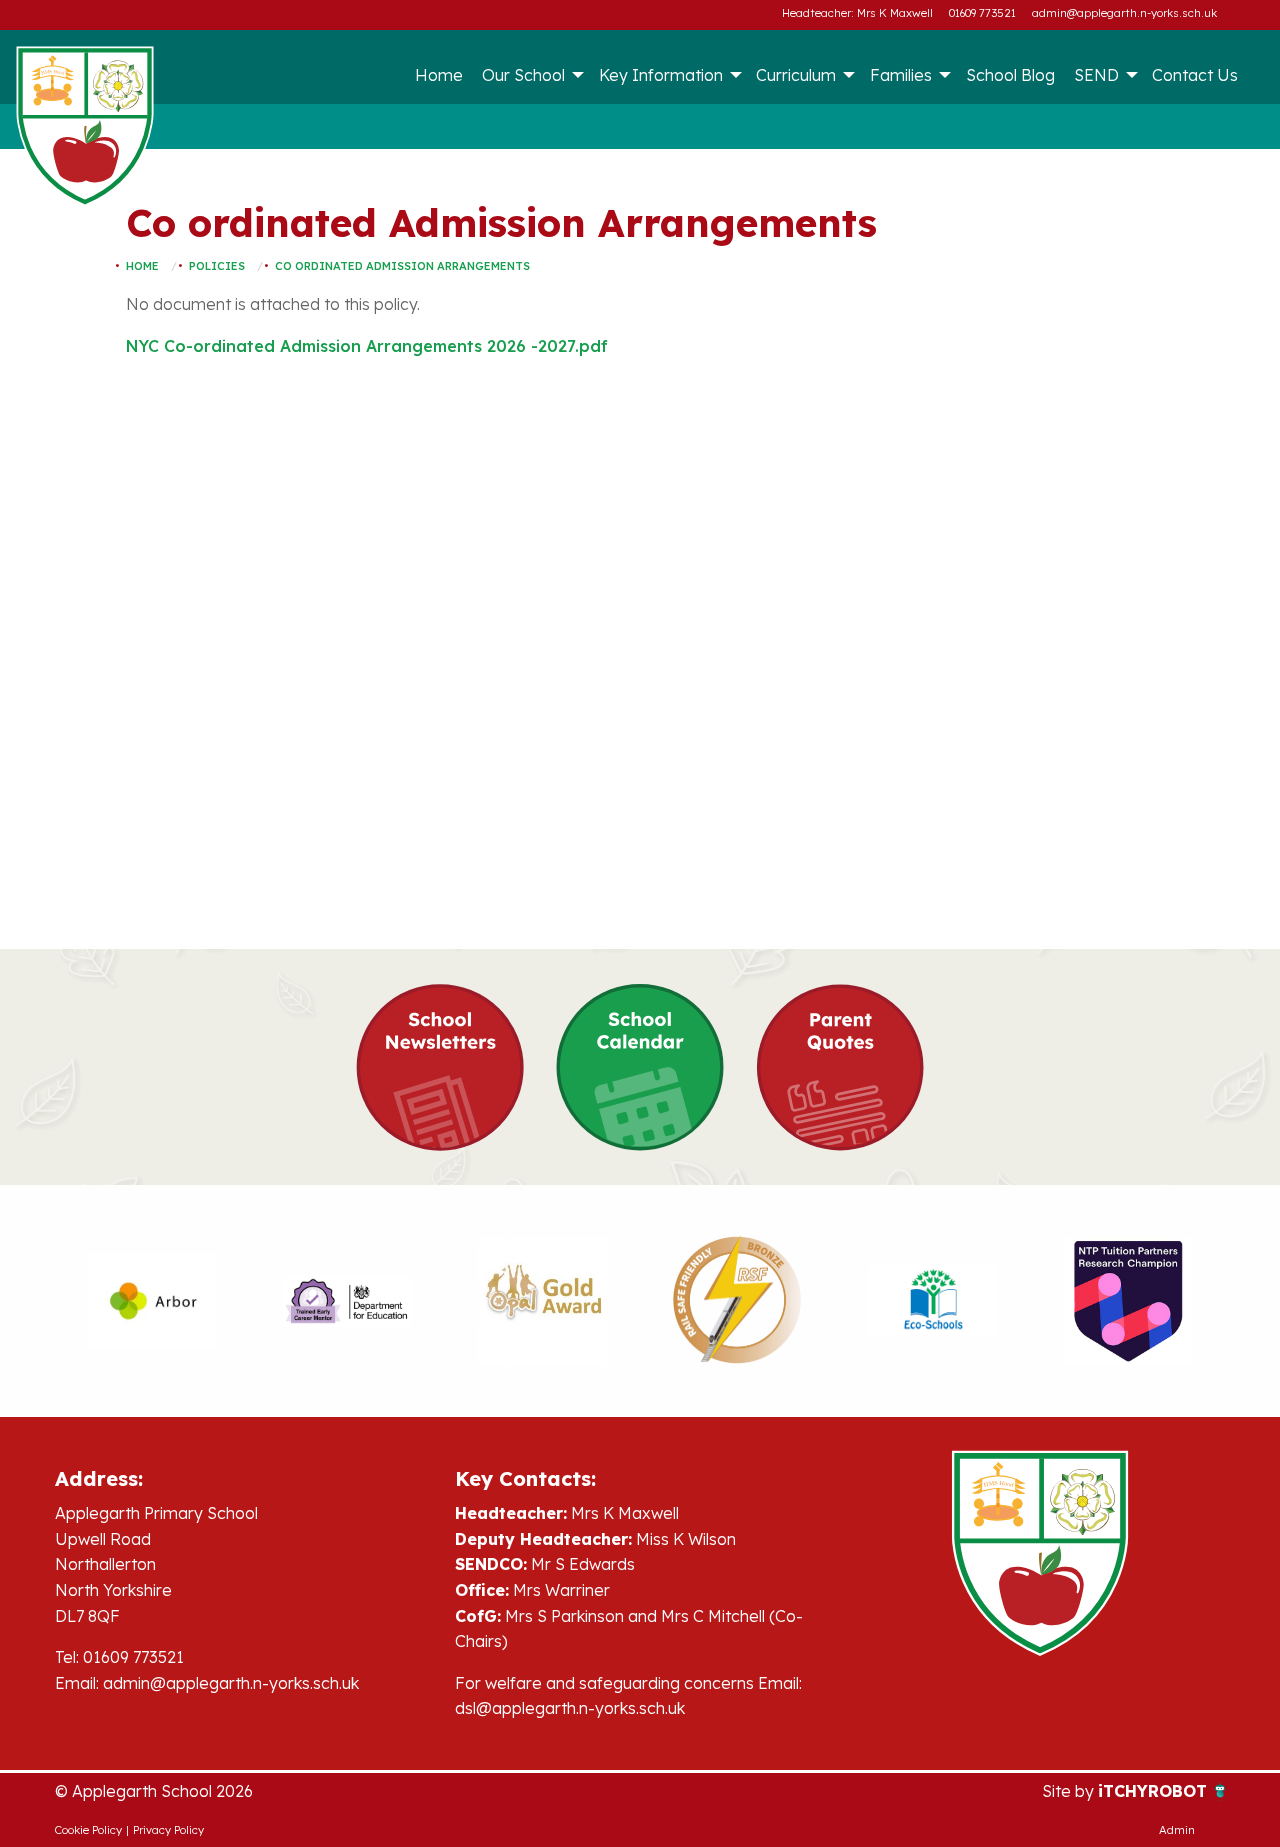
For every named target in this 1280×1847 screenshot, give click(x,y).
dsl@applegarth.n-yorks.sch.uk (570, 1708)
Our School (523, 75)
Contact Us (1195, 75)
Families (901, 75)
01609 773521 (982, 13)
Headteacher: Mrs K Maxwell (857, 13)
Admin (1177, 1830)
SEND (1096, 75)
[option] (152, 1301)
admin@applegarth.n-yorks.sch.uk (1124, 13)
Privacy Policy (168, 1830)
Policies (217, 266)
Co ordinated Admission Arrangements (402, 266)
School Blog (1010, 75)
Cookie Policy (88, 1830)
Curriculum (796, 75)
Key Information (661, 75)
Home (439, 75)
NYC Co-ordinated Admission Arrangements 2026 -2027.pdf (367, 346)
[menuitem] (438, 75)
